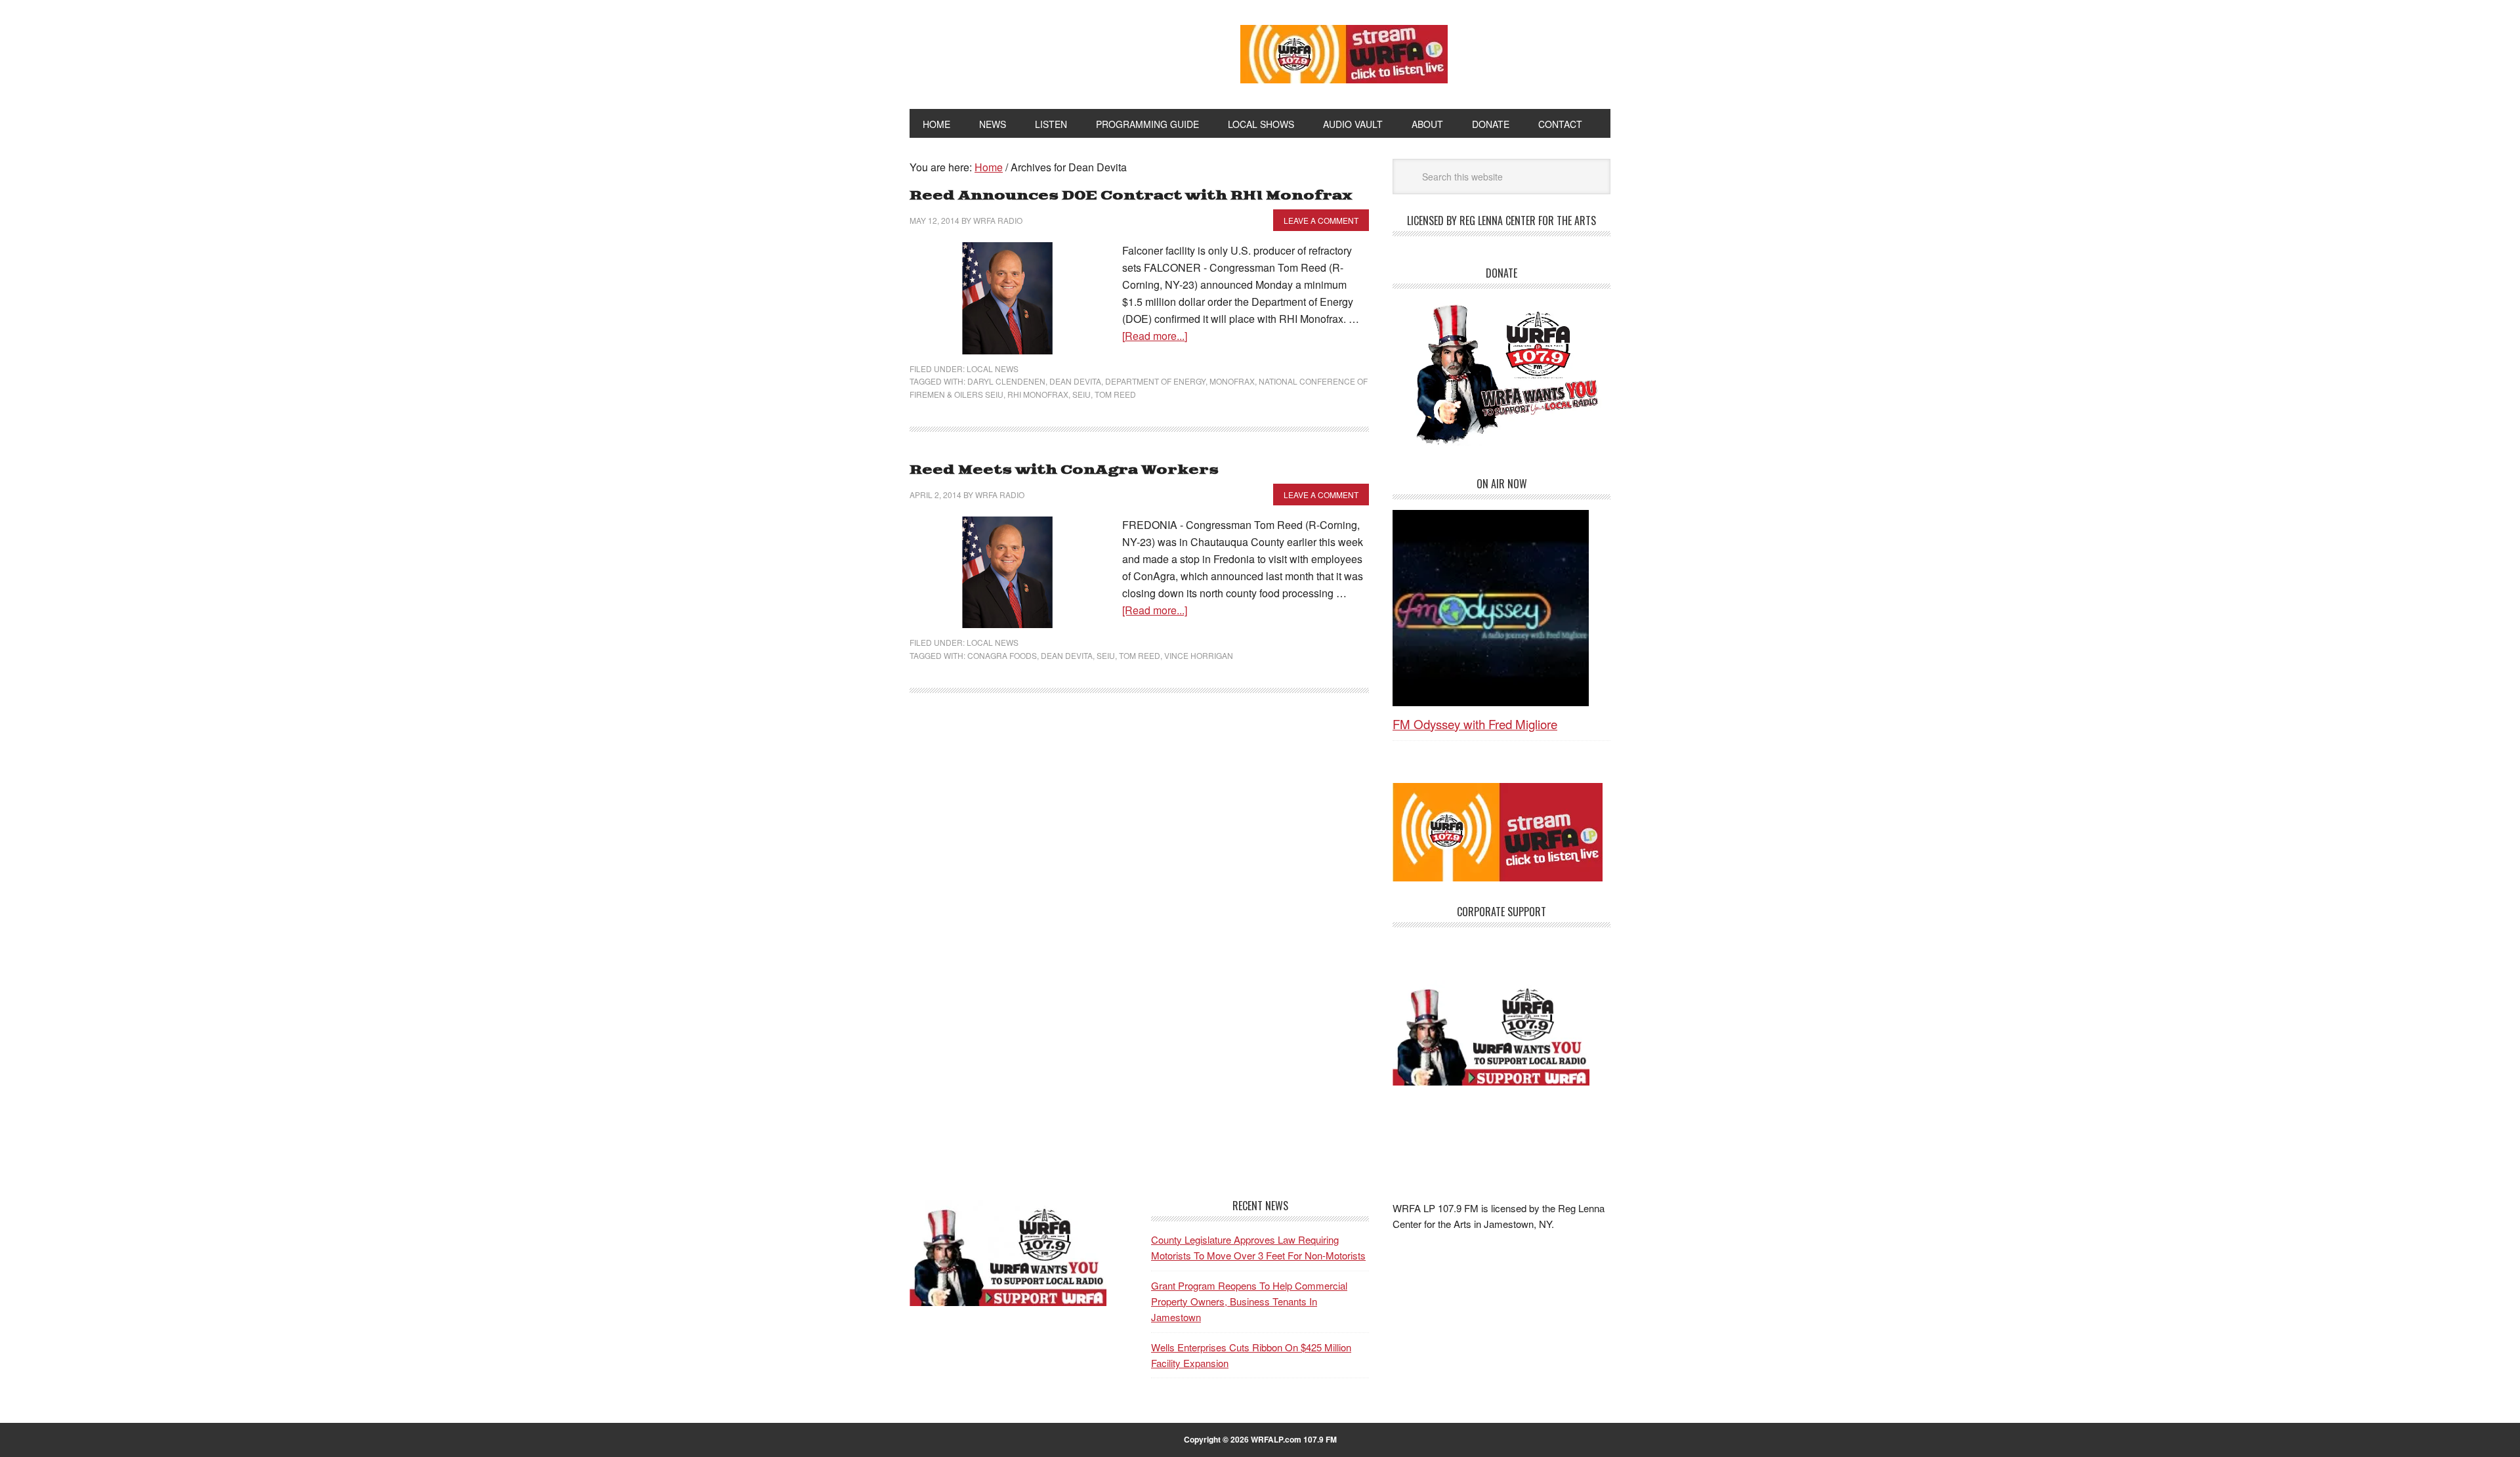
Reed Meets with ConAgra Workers (1064, 470)
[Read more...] (1155, 336)
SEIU (1081, 394)
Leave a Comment (1321, 220)
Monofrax (1232, 381)
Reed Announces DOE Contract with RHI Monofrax (1131, 196)
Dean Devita (1075, 381)
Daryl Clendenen (1006, 381)
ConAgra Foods (1002, 655)
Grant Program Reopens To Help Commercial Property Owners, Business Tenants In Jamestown (1249, 1301)
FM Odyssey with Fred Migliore (1475, 724)
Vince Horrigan (1199, 655)
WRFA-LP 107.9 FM (1045, 51)
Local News (993, 369)
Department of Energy (1155, 381)
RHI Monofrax (1038, 394)
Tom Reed (1115, 394)
